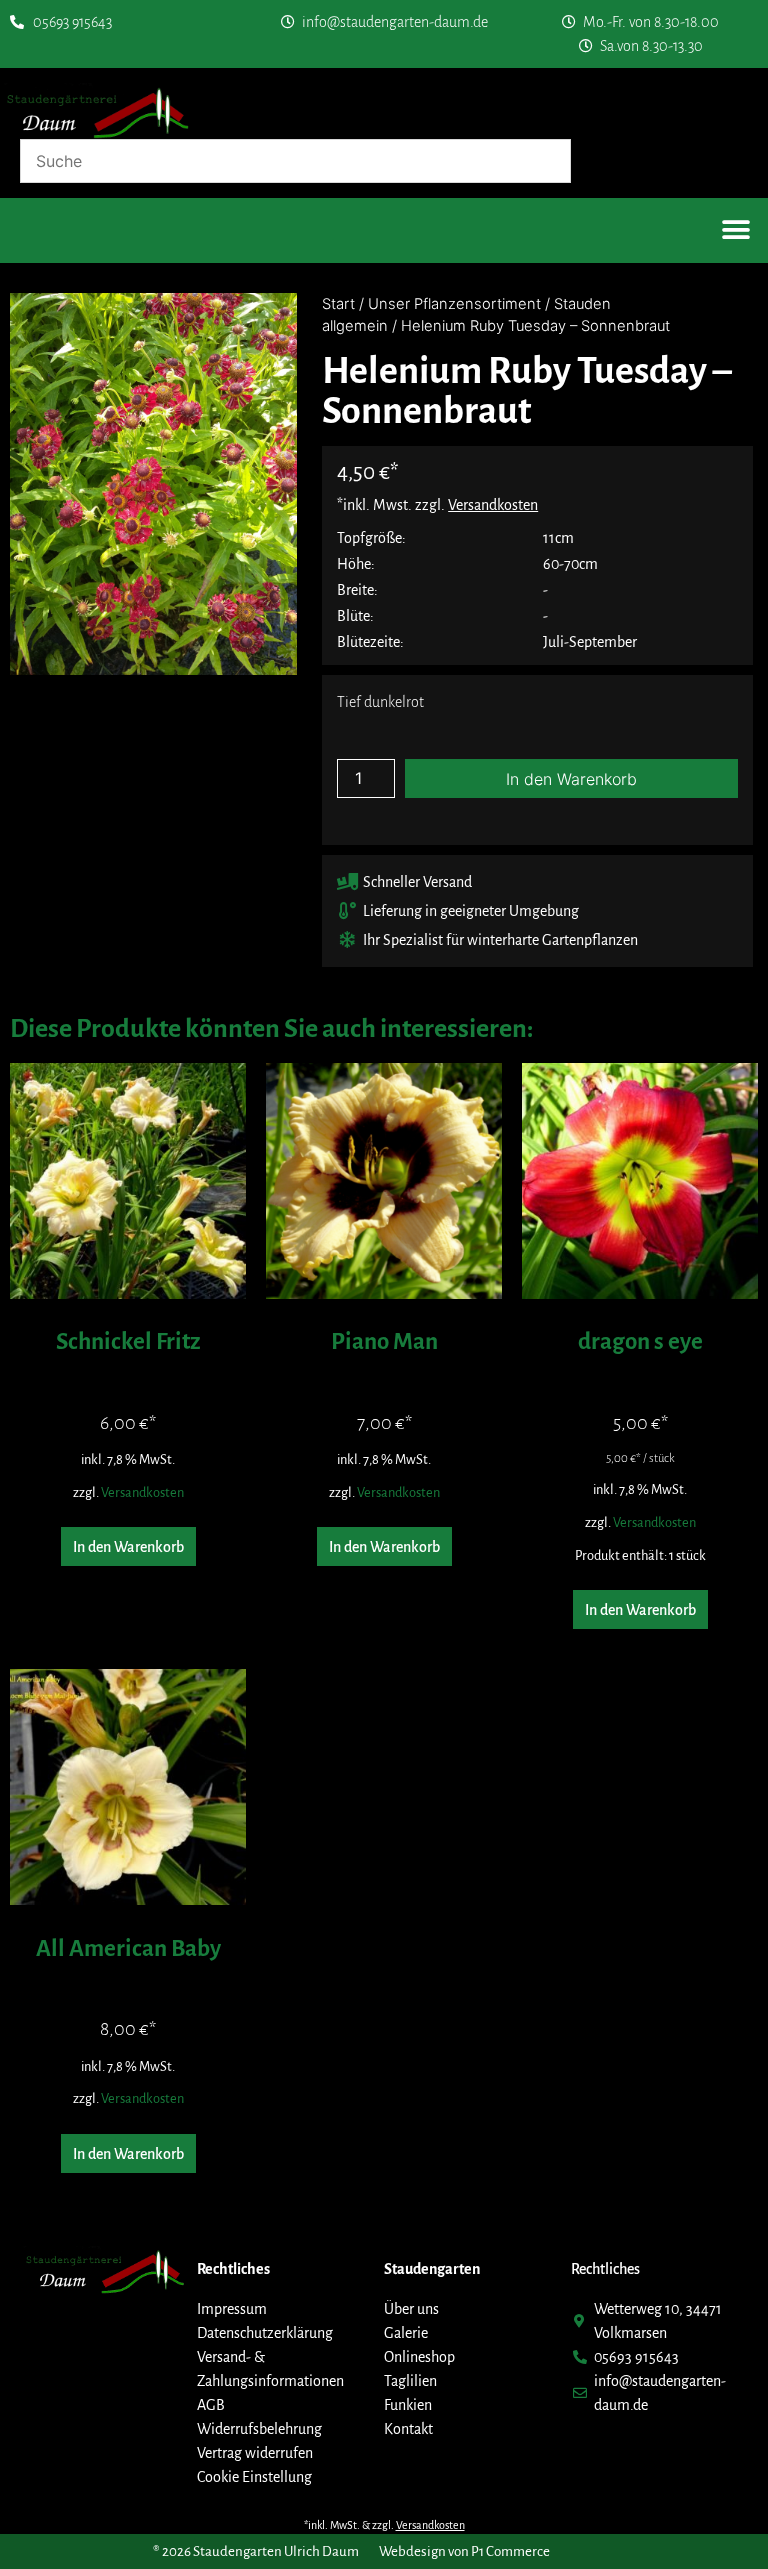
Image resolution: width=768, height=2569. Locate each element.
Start (338, 304)
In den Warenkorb (571, 779)
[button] (735, 230)
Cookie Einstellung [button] (254, 2477)
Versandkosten (142, 1492)
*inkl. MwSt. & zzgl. (384, 2525)
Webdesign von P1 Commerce (464, 2551)
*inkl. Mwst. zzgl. (437, 505)
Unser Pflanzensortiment (454, 304)
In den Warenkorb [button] (128, 1547)
